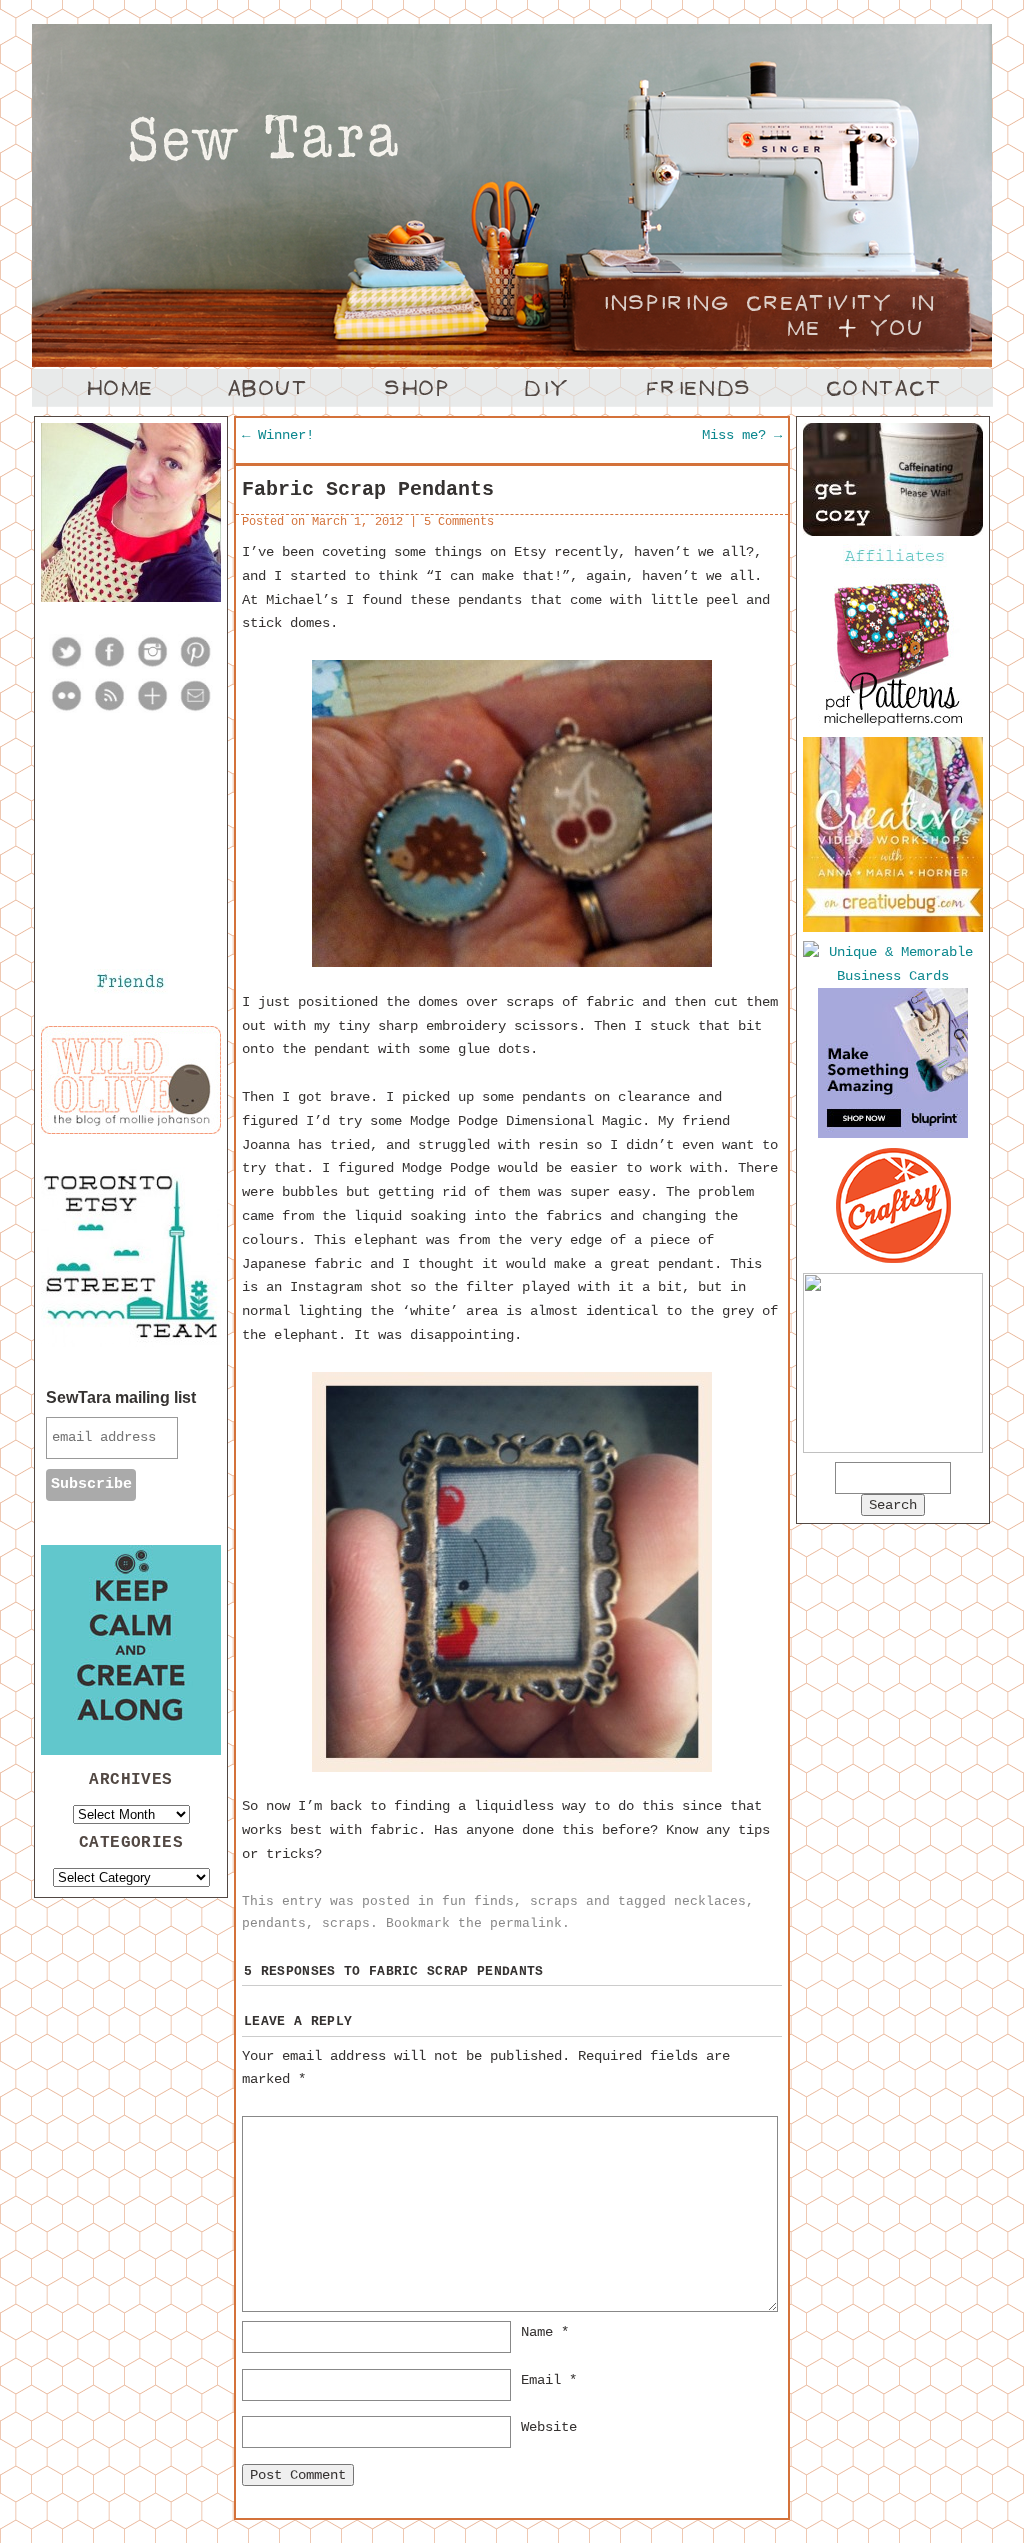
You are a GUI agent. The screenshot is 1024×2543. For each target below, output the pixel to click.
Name (545, 2332)
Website (549, 2427)
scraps (554, 1901)
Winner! (278, 435)
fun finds (478, 1901)
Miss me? (742, 435)
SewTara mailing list (121, 1397)
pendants (274, 1923)
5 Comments (459, 522)
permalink (526, 1923)
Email (549, 2380)
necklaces (710, 1901)
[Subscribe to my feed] (109, 709)
